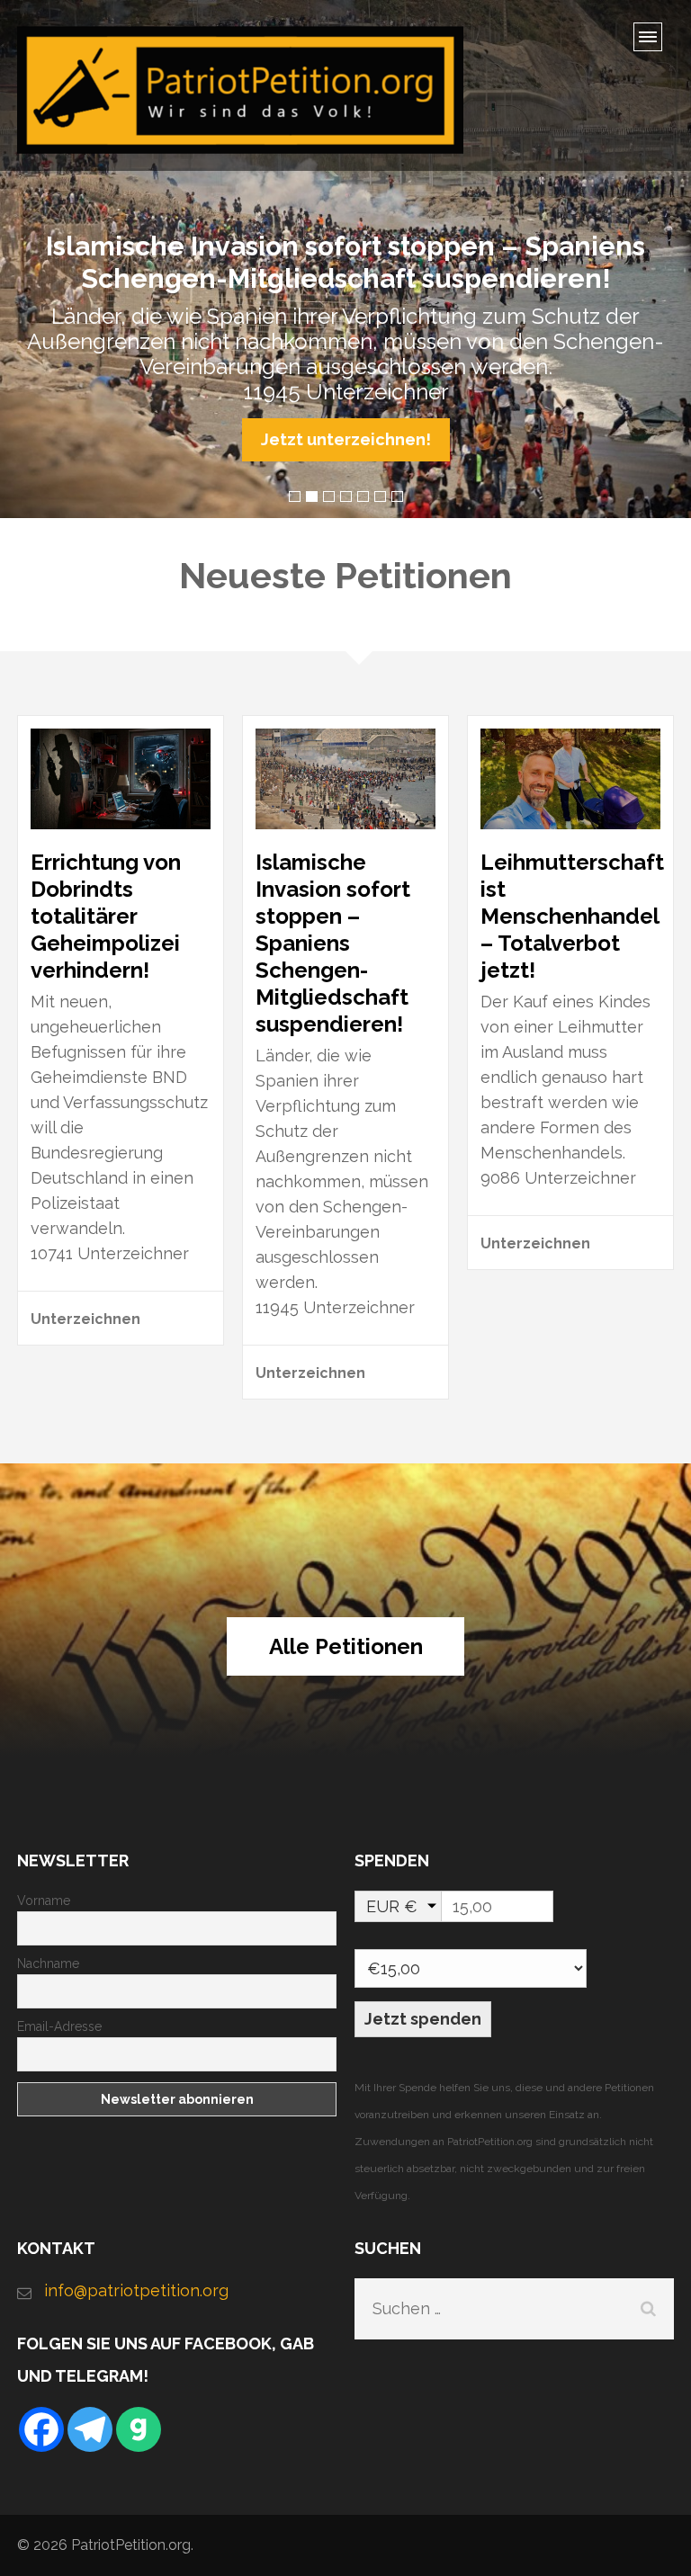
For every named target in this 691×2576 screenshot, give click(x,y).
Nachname (48, 1963)
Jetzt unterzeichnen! (346, 439)
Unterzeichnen (85, 1319)
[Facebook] (41, 2429)
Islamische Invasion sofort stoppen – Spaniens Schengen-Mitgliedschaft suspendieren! (333, 943)
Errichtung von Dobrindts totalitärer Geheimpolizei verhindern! (106, 916)
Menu (654, 43)
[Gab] (139, 2429)
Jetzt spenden (423, 2019)
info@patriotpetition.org (136, 2290)
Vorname (44, 1901)
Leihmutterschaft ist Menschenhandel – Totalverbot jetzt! (572, 916)
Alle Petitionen (346, 1646)
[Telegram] (90, 2429)
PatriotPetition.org (131, 2545)
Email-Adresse (59, 2026)
